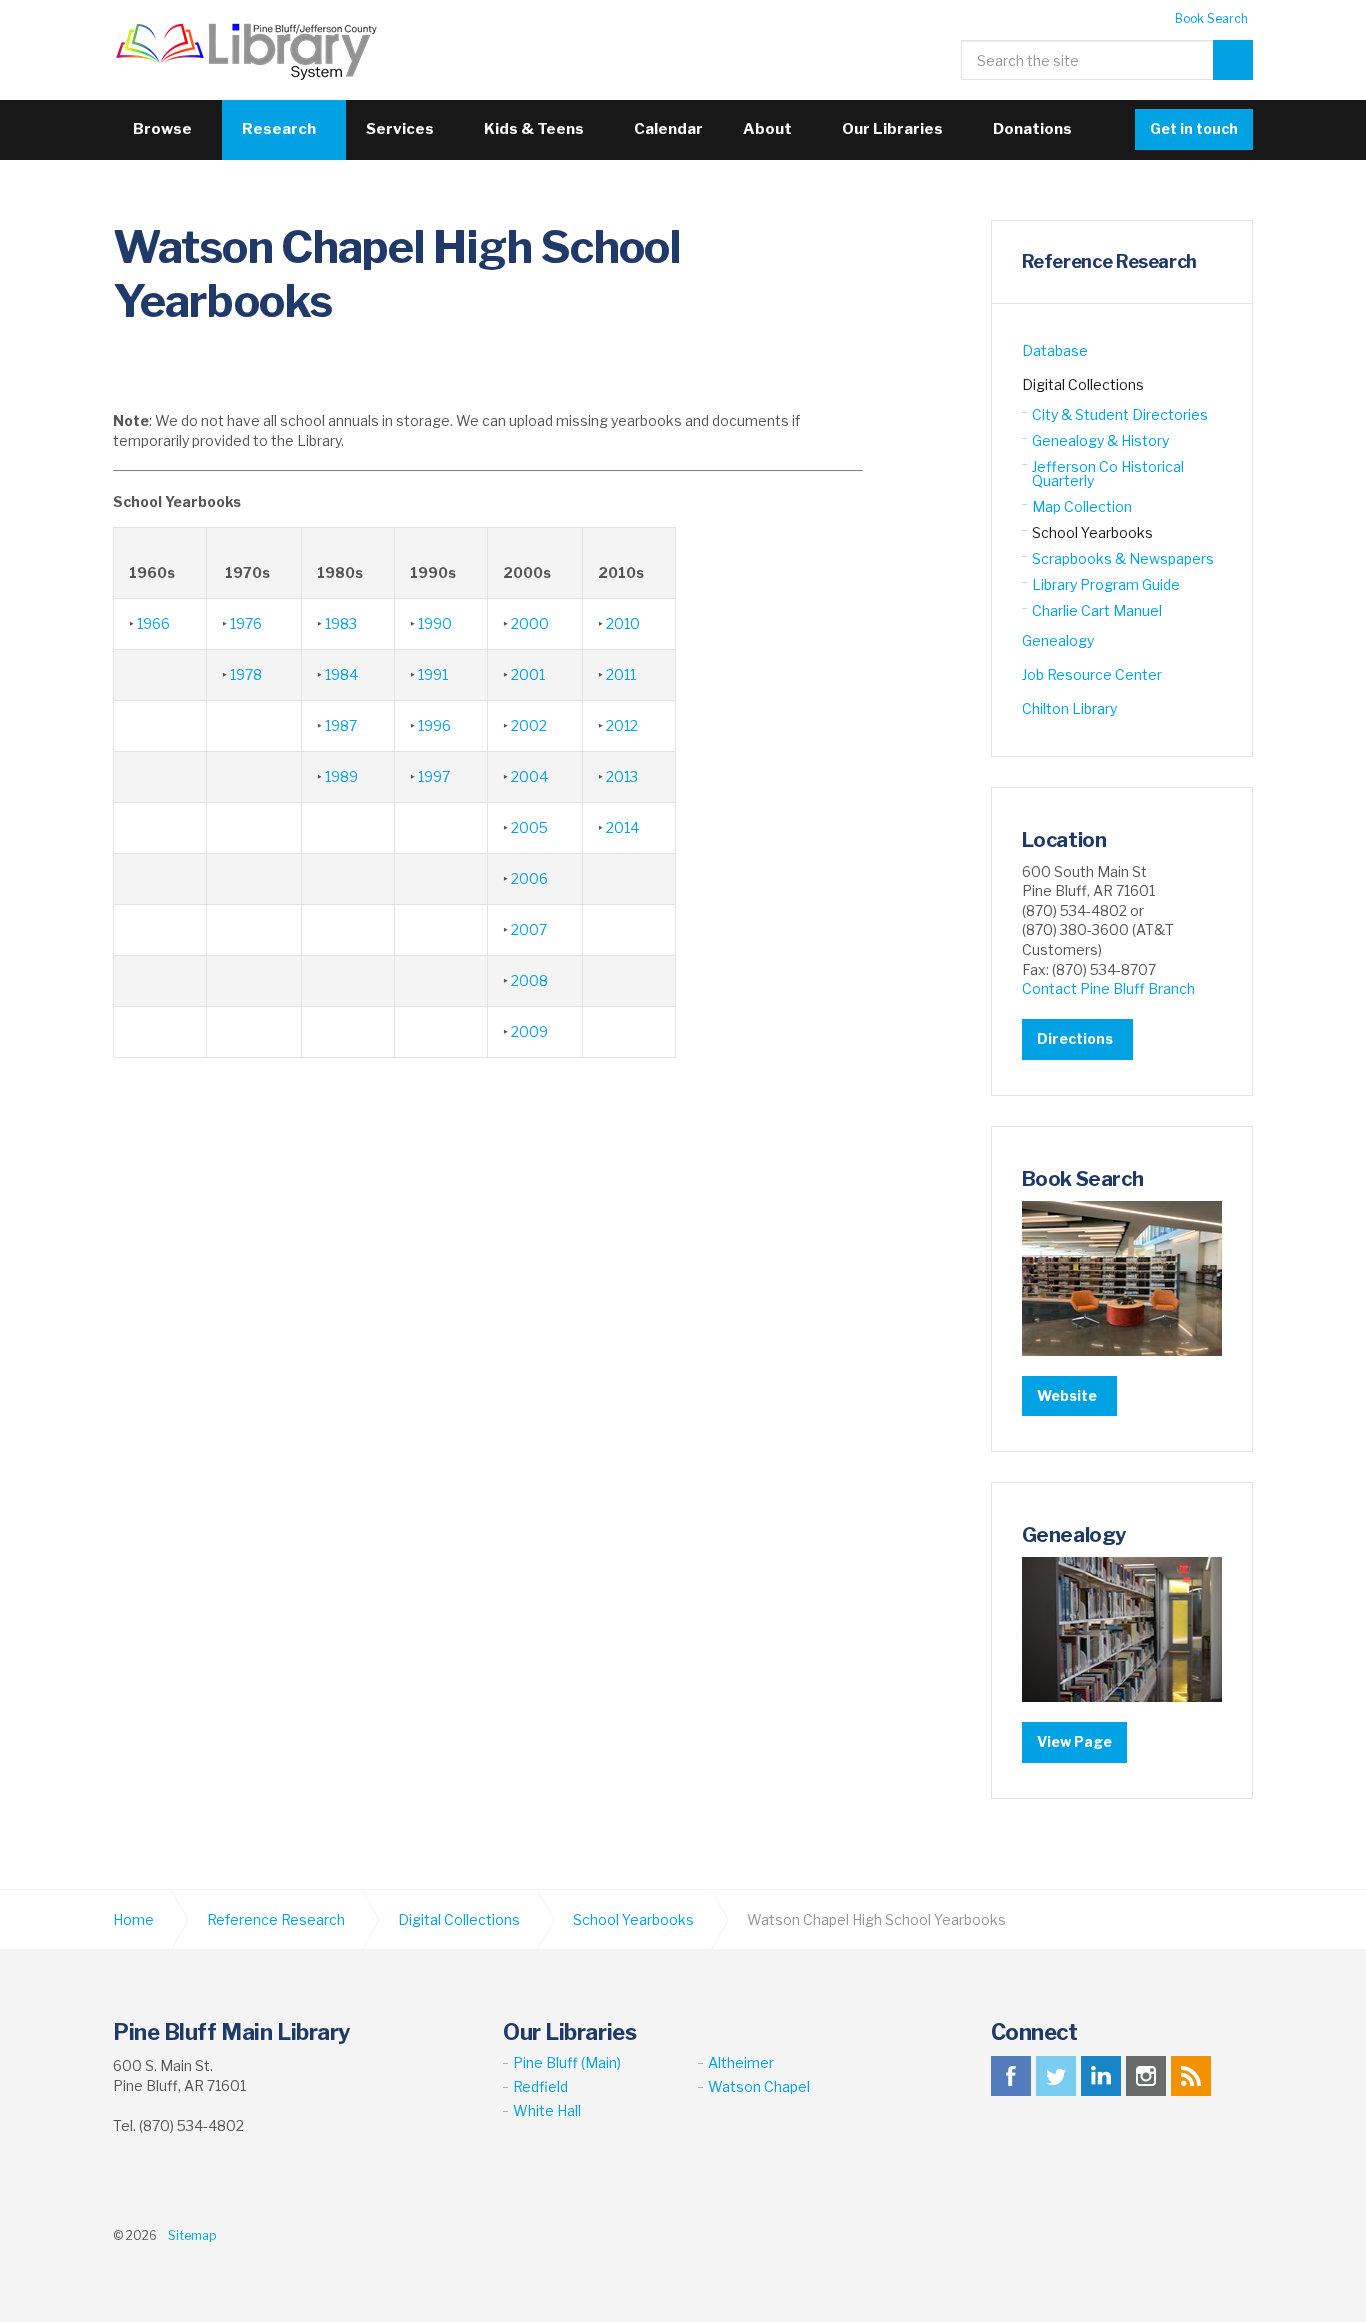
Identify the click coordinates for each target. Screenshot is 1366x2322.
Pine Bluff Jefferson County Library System (247, 50)
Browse (162, 129)
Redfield (540, 2087)
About (767, 129)
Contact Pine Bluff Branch (1108, 988)
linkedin (1101, 2076)
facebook (1011, 2076)
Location (1064, 840)
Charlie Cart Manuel (1097, 610)
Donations (1032, 129)
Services (400, 129)
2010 (623, 623)
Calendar (668, 129)
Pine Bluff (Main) (567, 2063)
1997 (434, 776)
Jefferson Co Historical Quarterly (1108, 473)
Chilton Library (1069, 708)
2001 (528, 674)
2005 (529, 827)
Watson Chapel (759, 2087)
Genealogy (1058, 640)
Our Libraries (892, 129)
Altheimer (741, 2063)
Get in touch (1194, 128)
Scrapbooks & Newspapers (1123, 558)
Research (279, 129)
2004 (529, 776)
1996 (434, 725)
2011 (621, 674)
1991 (433, 674)
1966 (153, 623)
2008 (529, 980)
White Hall (547, 2111)
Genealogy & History (1100, 440)
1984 (341, 674)
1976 (246, 623)
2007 (529, 929)
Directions (1075, 1038)
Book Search (1211, 18)
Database (1055, 350)
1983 (341, 623)
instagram (1146, 2076)
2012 (622, 725)
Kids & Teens (534, 129)
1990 (435, 623)
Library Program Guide (1106, 584)
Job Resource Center (1092, 674)
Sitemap (192, 2235)
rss (1191, 2076)
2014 (622, 827)
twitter (1056, 2076)
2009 (529, 1031)
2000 (530, 623)
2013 (622, 776)
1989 (341, 776)
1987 (341, 725)
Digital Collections (1083, 384)
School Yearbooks (1092, 532)
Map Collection (1082, 506)
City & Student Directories (1120, 414)
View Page (1074, 1741)
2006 (529, 878)
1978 (246, 674)
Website (1067, 1395)
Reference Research (1110, 261)
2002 (529, 725)
